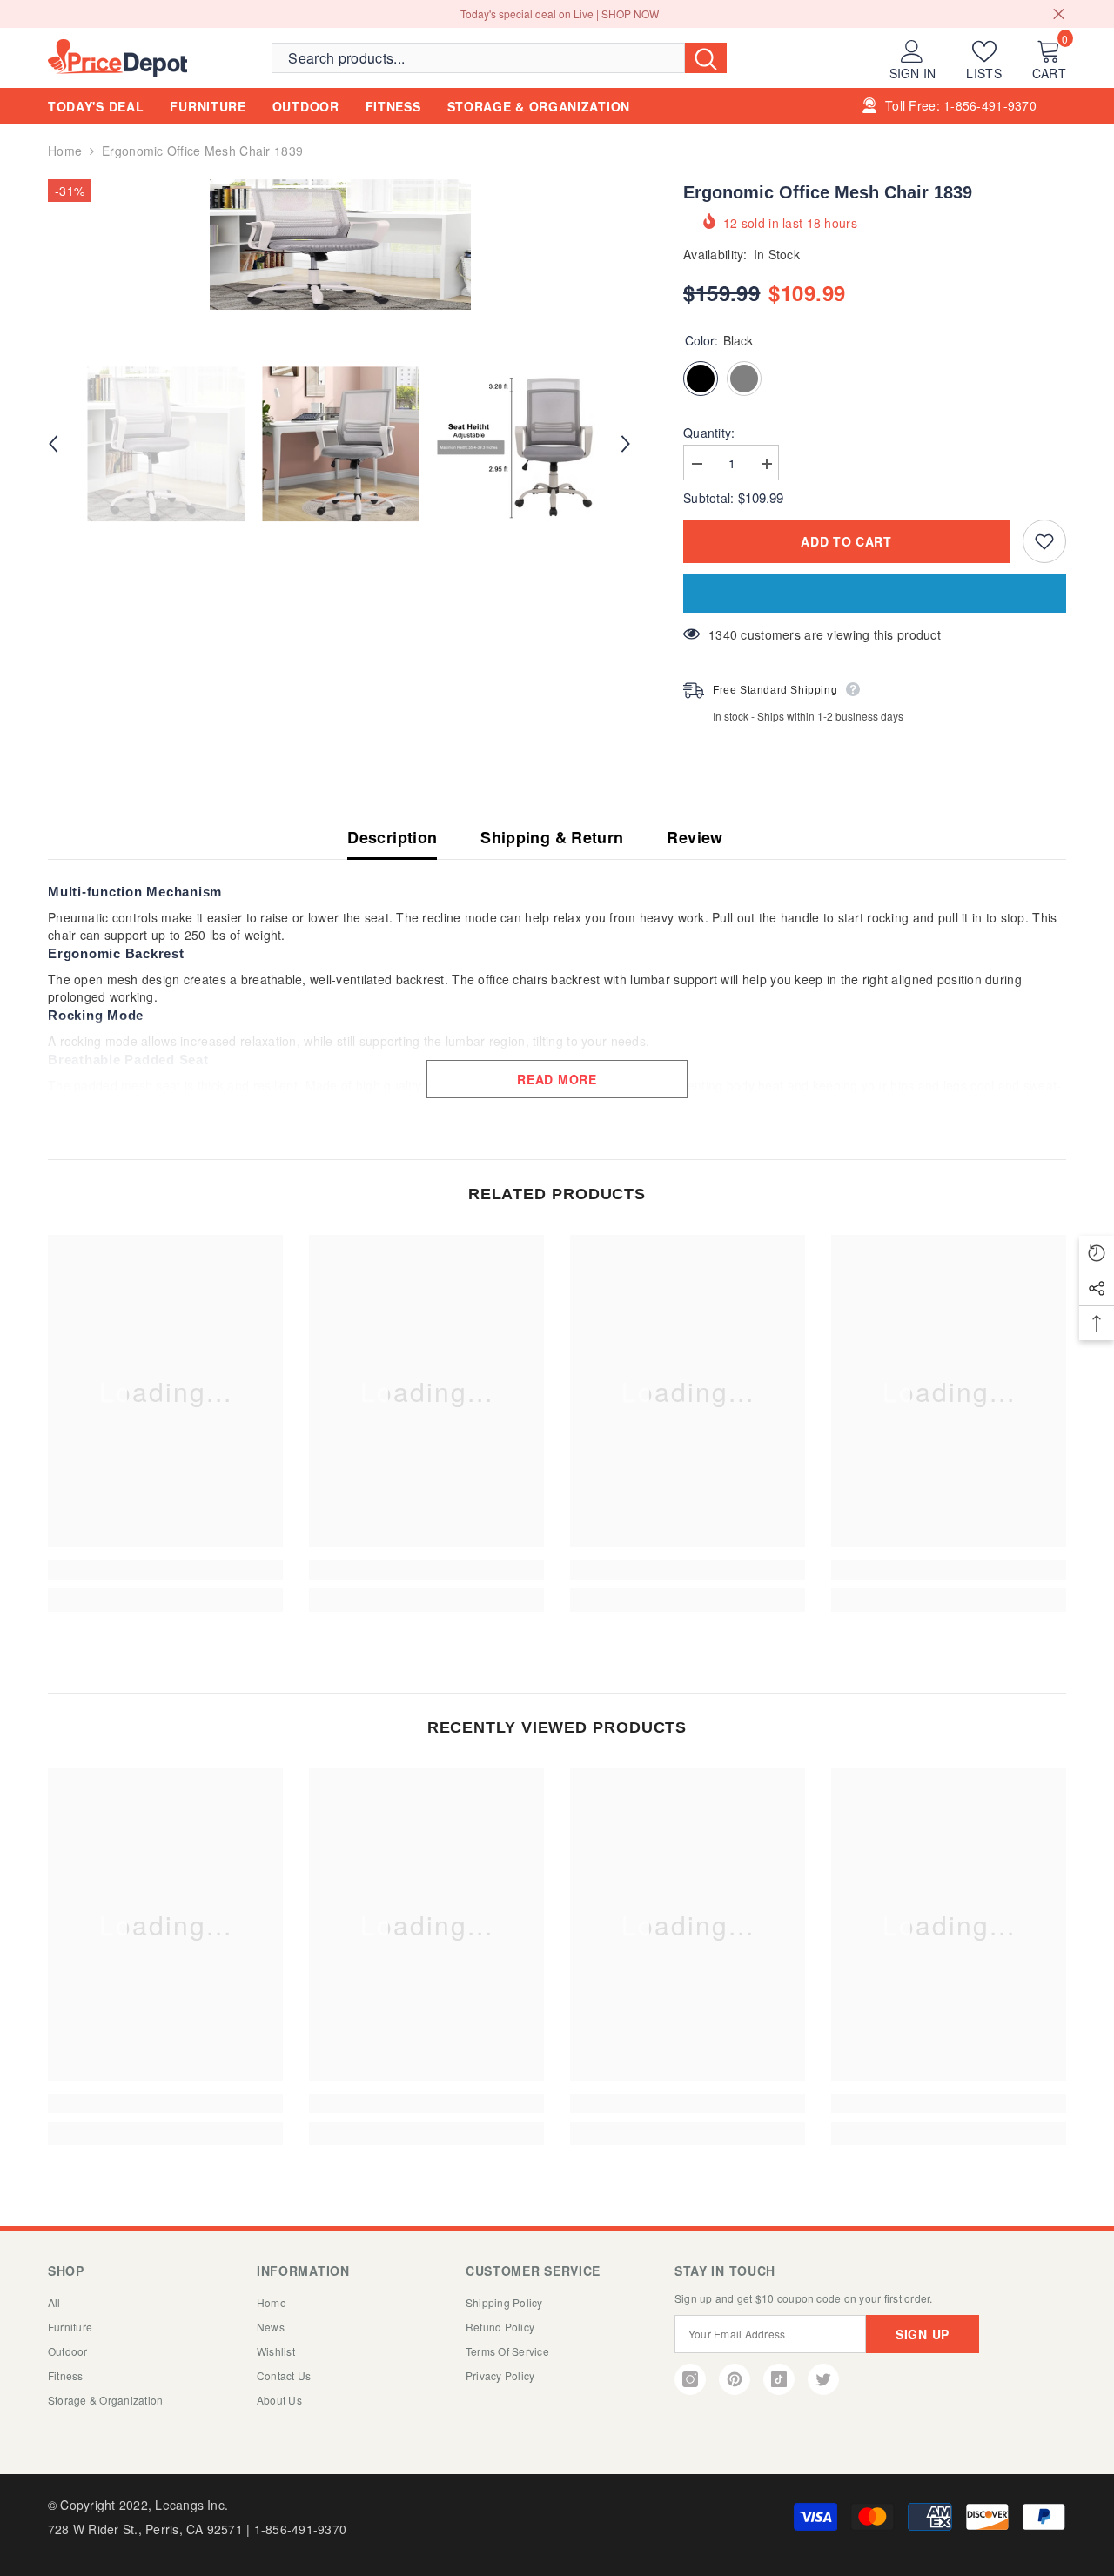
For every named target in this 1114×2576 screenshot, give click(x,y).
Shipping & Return (552, 837)
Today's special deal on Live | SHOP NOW (560, 13)
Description (392, 837)
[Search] (499, 57)
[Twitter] (823, 2379)
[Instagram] (690, 2379)
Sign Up (923, 2334)
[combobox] (478, 57)
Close (1059, 14)
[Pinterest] (735, 2379)
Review (695, 837)
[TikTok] (779, 2379)
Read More (557, 1079)
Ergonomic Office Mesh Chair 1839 (828, 192)
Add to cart (846, 541)
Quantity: (709, 433)
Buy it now (875, 594)
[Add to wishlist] (1044, 541)
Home (65, 151)
